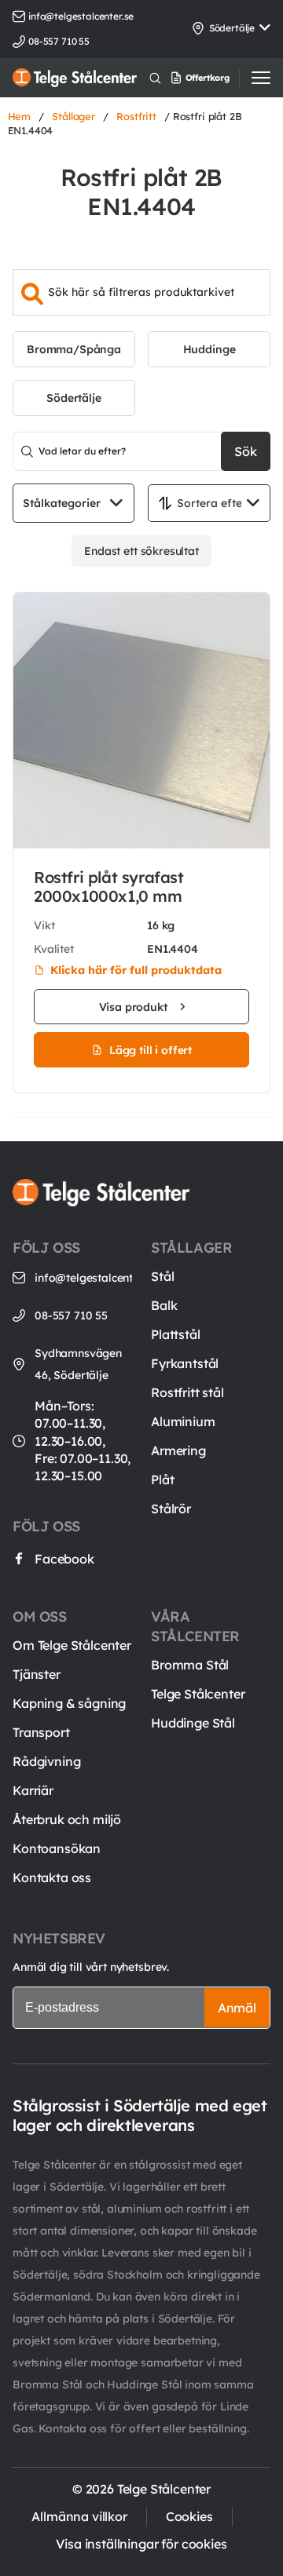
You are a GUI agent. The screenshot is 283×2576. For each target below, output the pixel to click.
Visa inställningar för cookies (141, 2544)
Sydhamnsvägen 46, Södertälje (78, 1364)
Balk (164, 1305)
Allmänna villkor (79, 2516)
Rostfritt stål (187, 1392)
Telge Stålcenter (198, 1694)
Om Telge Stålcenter (72, 1645)
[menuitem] (217, 78)
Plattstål (176, 1334)
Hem (20, 116)
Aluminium (183, 1421)
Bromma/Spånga (74, 349)
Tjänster (37, 1674)
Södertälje (74, 398)
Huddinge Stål (193, 1723)
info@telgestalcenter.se (81, 16)
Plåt (162, 1480)
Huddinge (209, 349)
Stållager (74, 116)
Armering (178, 1450)
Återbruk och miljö (67, 1819)
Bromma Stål (190, 1665)
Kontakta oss (52, 1877)
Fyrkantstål (185, 1363)
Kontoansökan (57, 1848)
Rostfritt (136, 116)
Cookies (189, 2516)
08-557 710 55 (71, 1315)
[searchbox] (141, 292)
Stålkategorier (62, 503)
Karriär (33, 1790)
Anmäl (237, 2008)
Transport (41, 1732)
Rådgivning (46, 1761)
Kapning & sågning (69, 1703)
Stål (162, 1276)
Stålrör (171, 1509)
